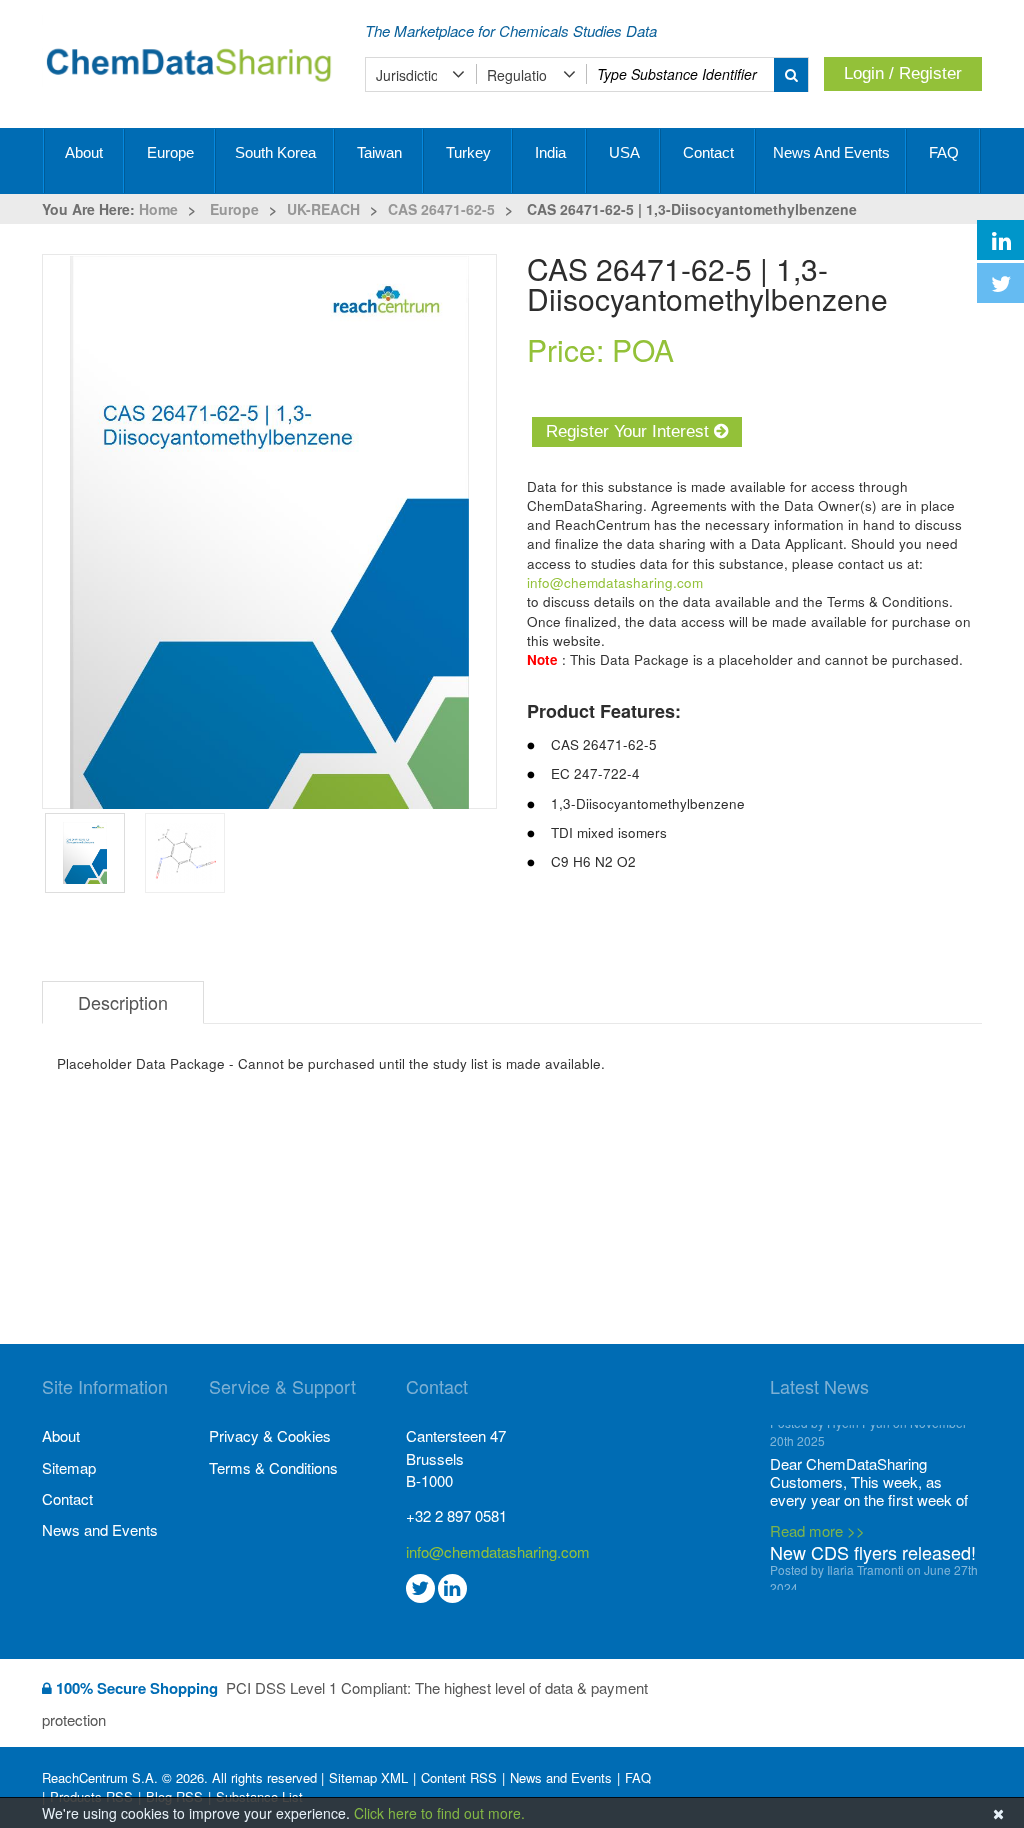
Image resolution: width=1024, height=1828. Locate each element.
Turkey (468, 152)
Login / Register (903, 73)
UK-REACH (323, 209)
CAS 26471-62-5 (441, 209)
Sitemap (69, 1467)
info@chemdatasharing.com (615, 582)
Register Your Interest (630, 431)
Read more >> (817, 1560)
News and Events (831, 152)
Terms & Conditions (273, 1467)
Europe (170, 152)
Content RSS (459, 1778)
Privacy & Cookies (270, 1435)
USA (624, 152)
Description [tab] (123, 1002)
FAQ (944, 152)
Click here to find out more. (439, 1813)
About (84, 152)
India (550, 152)
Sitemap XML (368, 1778)
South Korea (275, 152)
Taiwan (379, 152)
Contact (708, 152)
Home (158, 209)
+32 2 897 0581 (456, 1515)
